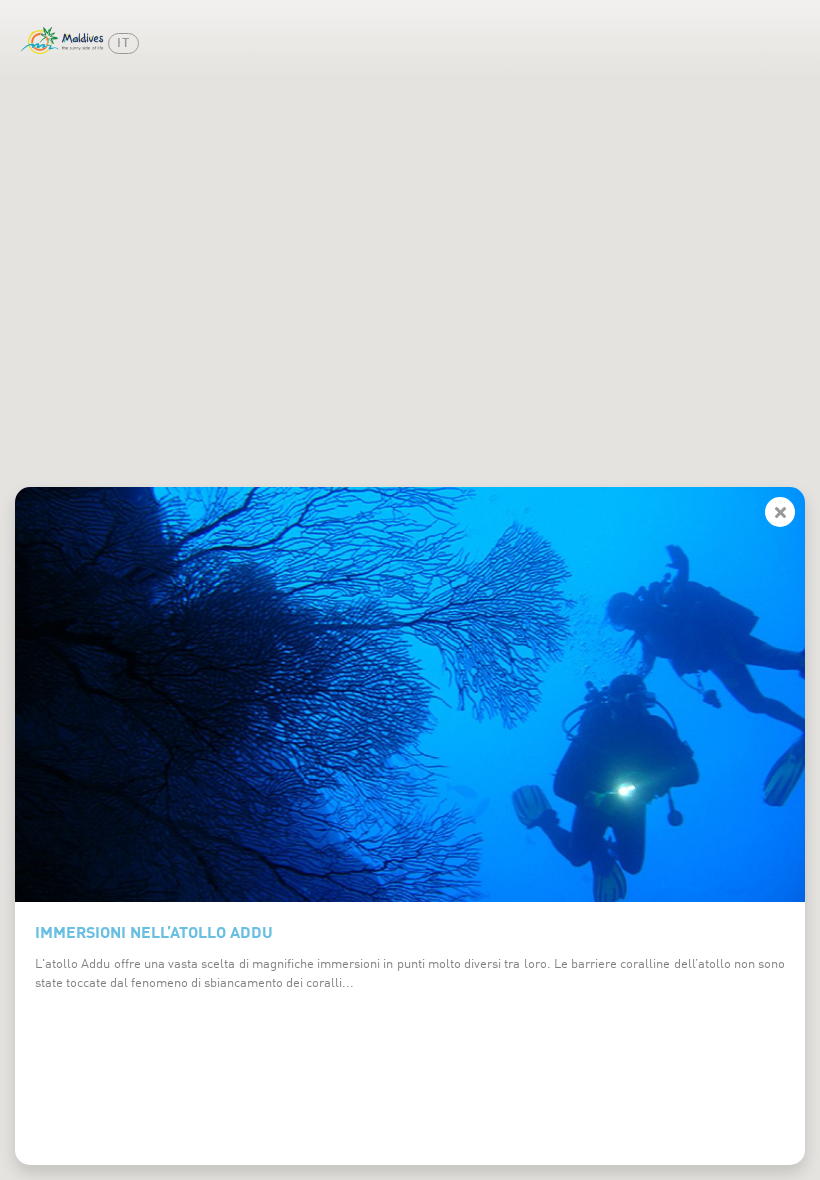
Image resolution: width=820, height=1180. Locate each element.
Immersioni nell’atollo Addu (154, 931)
